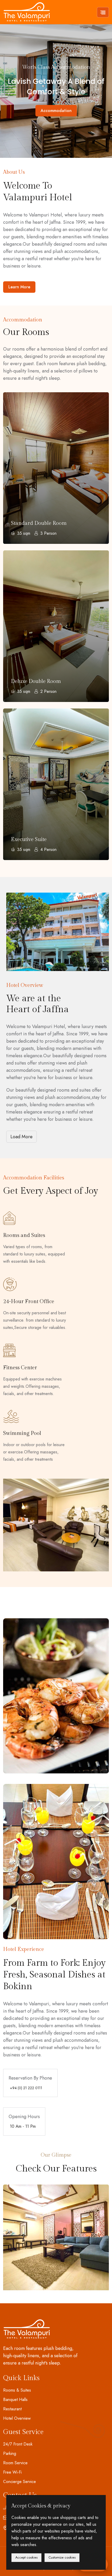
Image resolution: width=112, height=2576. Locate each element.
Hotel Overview (17, 2418)
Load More (21, 1137)
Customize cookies (62, 2557)
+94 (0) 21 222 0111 (26, 2088)
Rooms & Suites (17, 2390)
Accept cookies (26, 2557)
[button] (21, 84)
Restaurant (12, 2409)
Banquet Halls (15, 2400)
